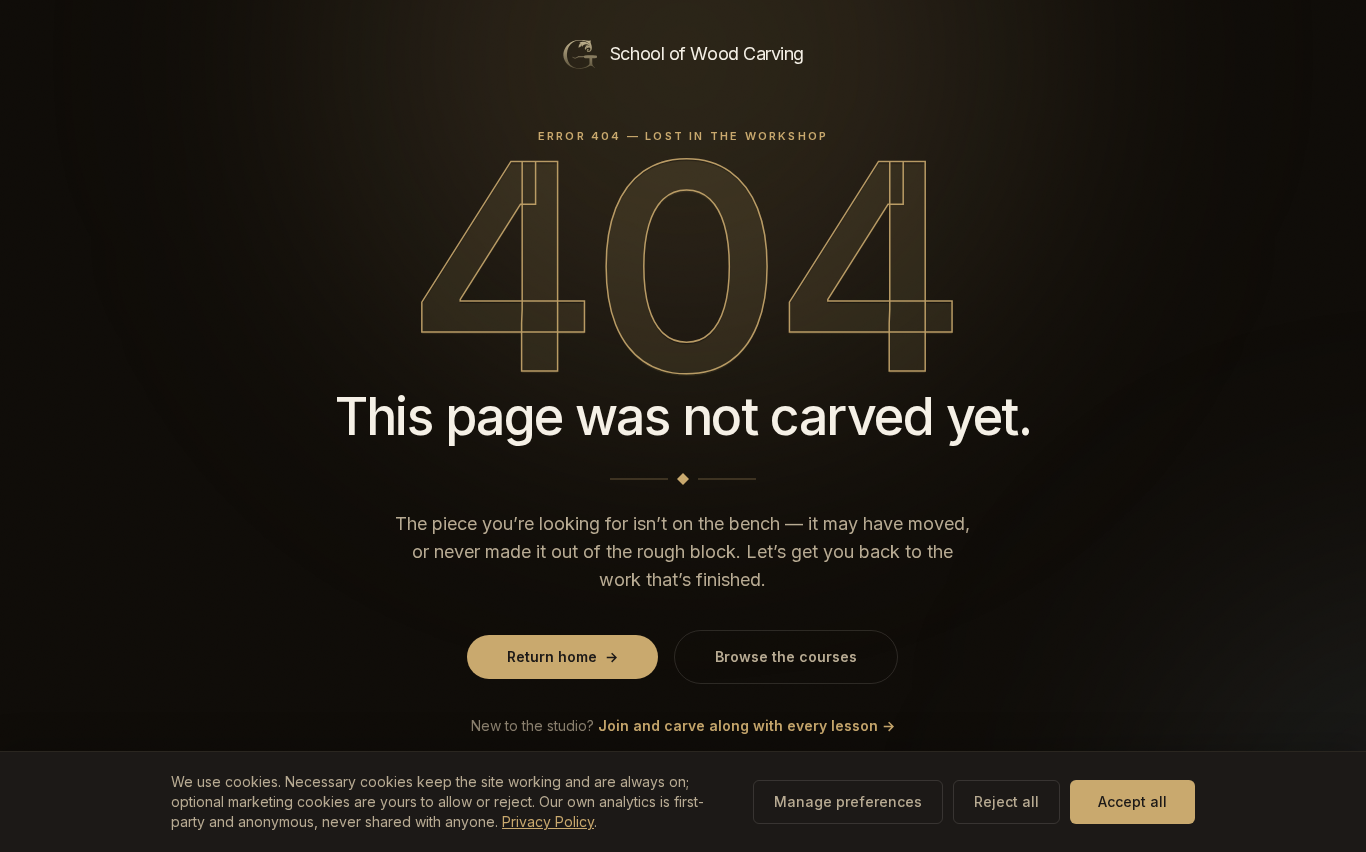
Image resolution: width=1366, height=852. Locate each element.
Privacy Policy (548, 821)
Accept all (1132, 801)
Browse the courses (786, 656)
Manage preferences (848, 801)
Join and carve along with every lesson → (746, 725)
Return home (562, 656)
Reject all (1006, 801)
